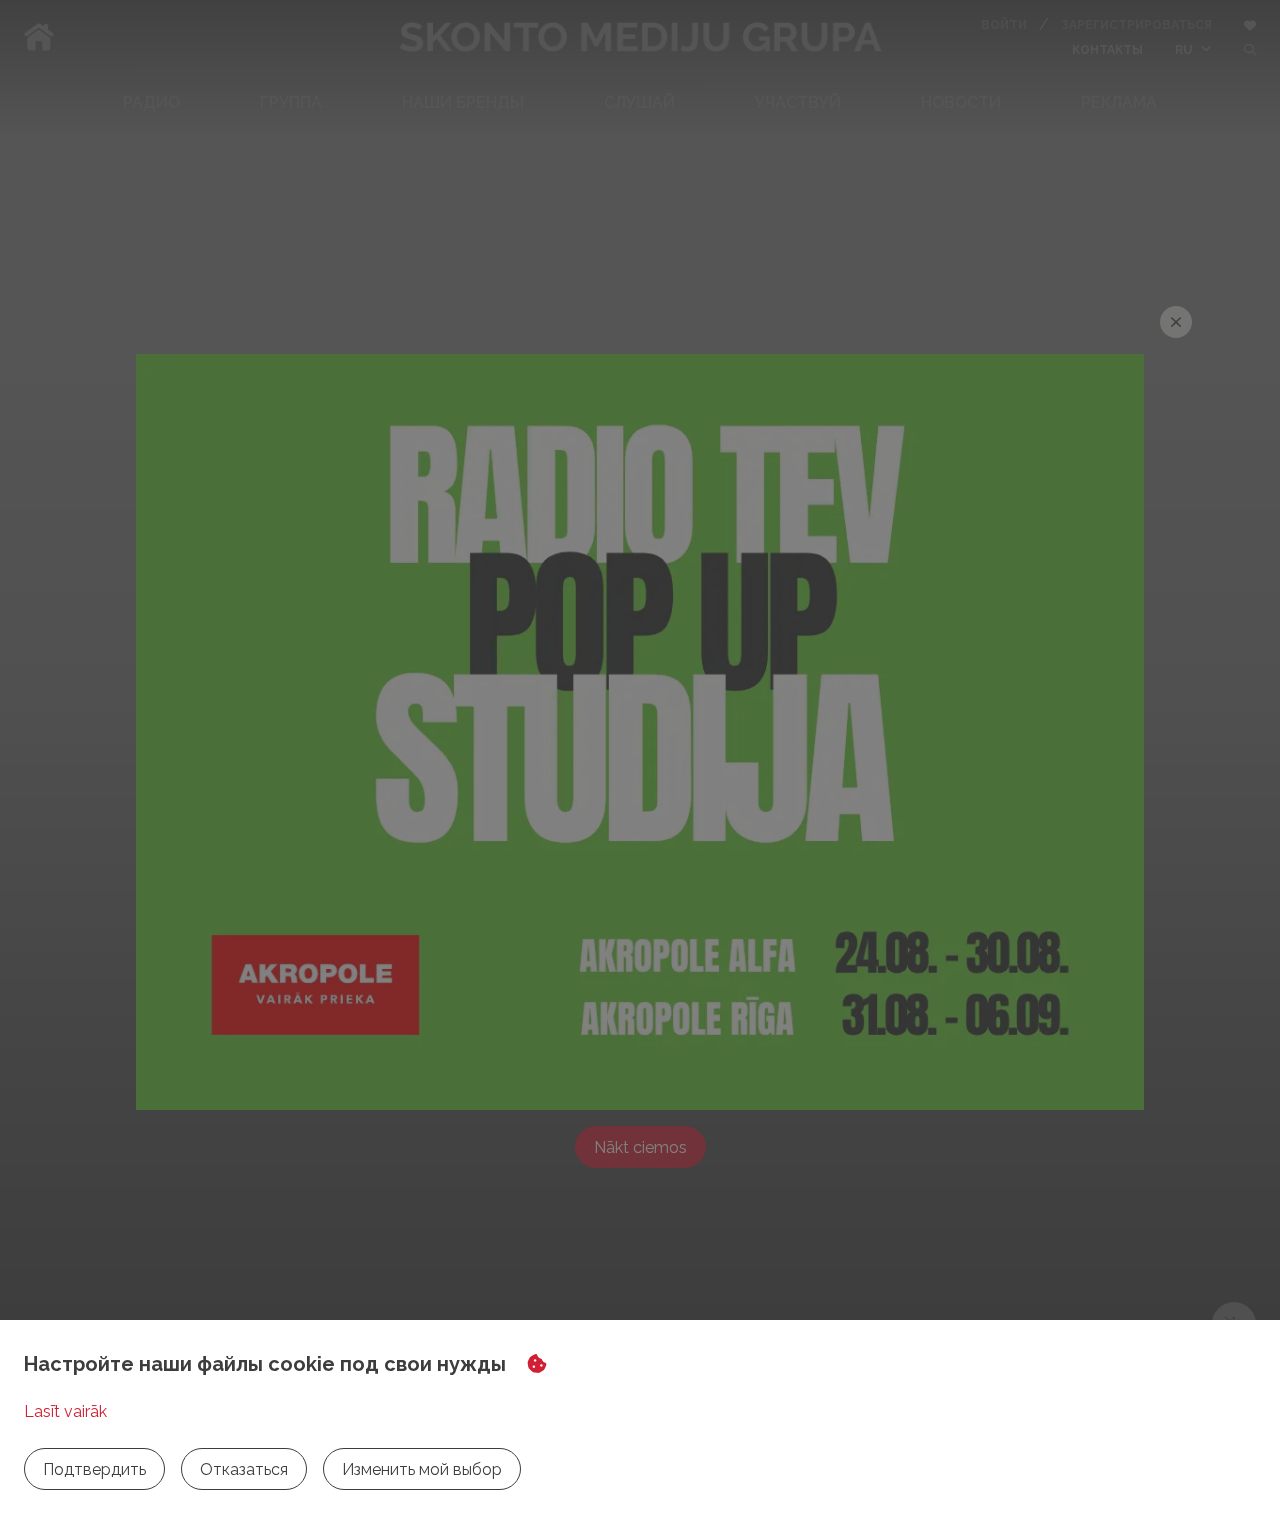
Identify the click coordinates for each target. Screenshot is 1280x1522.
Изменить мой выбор (422, 1469)
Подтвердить (94, 1469)
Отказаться (244, 1469)
